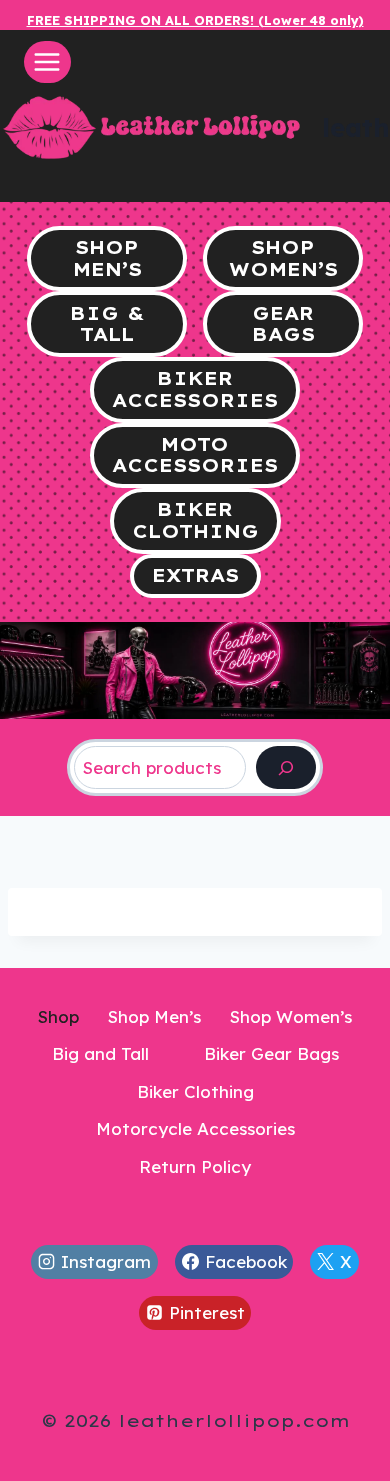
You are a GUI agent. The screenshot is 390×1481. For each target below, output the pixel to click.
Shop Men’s (154, 1016)
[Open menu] (47, 61)
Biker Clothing (195, 1091)
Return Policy (195, 1166)
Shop (58, 1016)
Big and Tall (100, 1053)
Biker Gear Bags (271, 1053)
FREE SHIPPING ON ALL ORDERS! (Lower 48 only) (195, 20)
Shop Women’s (291, 1016)
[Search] (286, 767)
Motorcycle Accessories (195, 1128)
